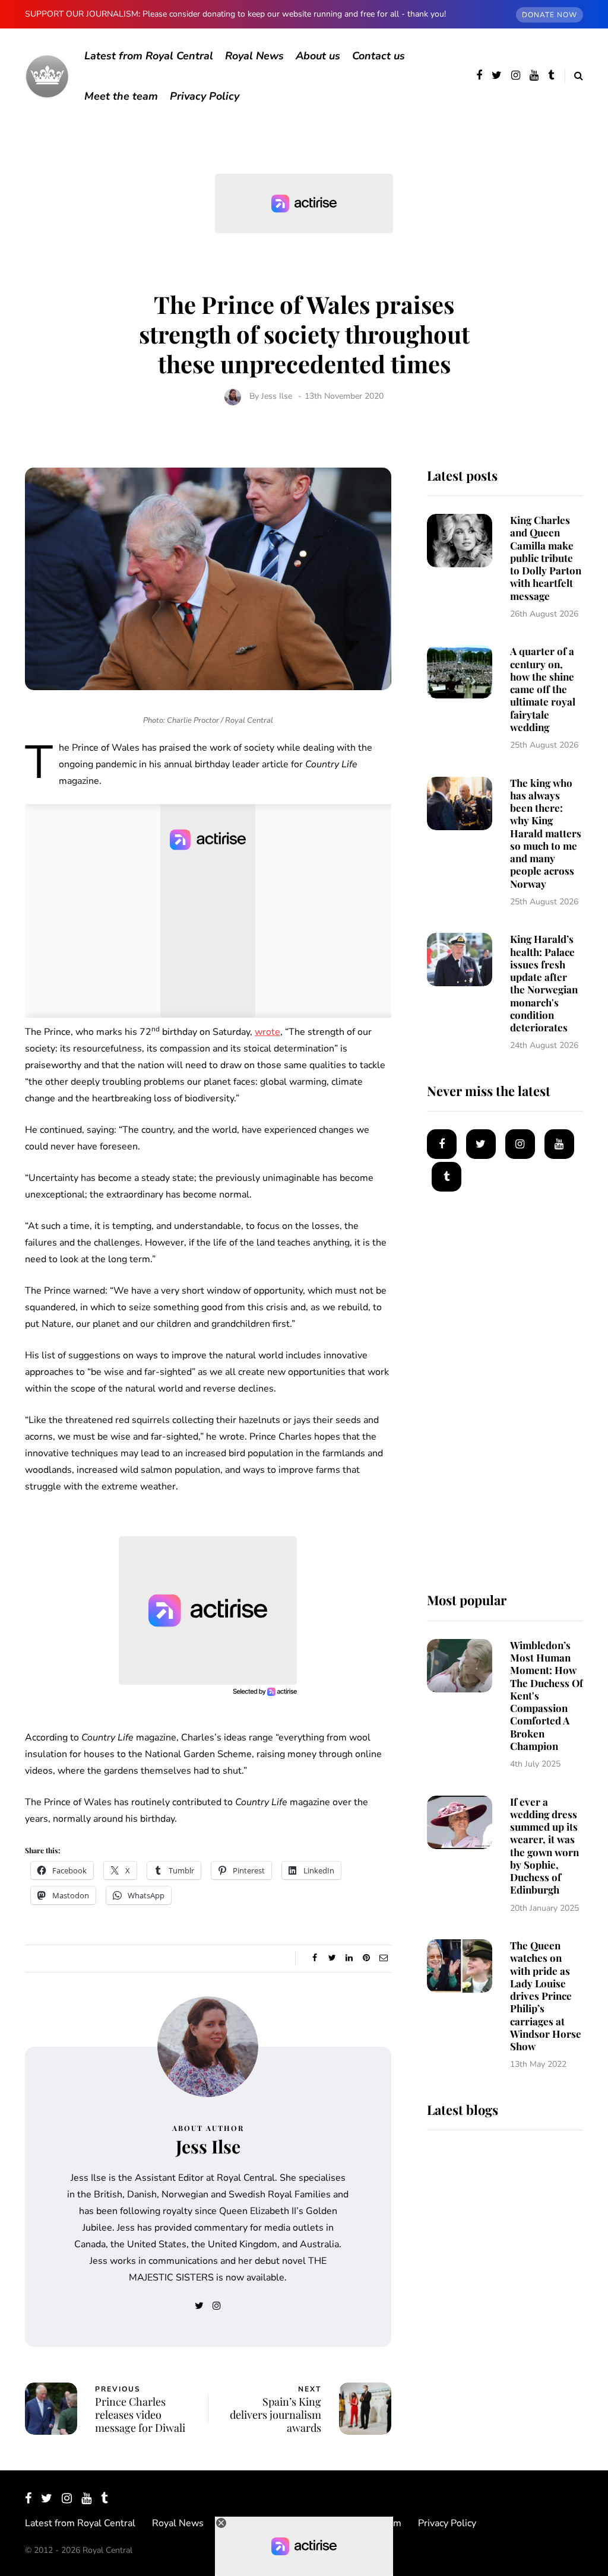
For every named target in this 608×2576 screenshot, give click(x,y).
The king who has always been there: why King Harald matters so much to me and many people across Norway (546, 833)
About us (318, 56)
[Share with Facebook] (315, 1958)
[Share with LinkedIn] (349, 1958)
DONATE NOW (550, 15)
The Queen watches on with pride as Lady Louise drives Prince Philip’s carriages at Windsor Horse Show (546, 1996)
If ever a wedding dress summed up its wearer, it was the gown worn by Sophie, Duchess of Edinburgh (544, 1846)
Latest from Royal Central (149, 56)
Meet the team (121, 96)
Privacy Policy (205, 96)
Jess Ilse (277, 396)
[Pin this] (367, 1958)
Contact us (379, 56)
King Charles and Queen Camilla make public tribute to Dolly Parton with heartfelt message (546, 558)
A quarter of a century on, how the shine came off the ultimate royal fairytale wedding (543, 689)
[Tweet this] (332, 1958)
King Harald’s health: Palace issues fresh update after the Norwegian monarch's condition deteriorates (544, 983)
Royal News (254, 56)
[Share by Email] (384, 1958)
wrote (267, 1032)
